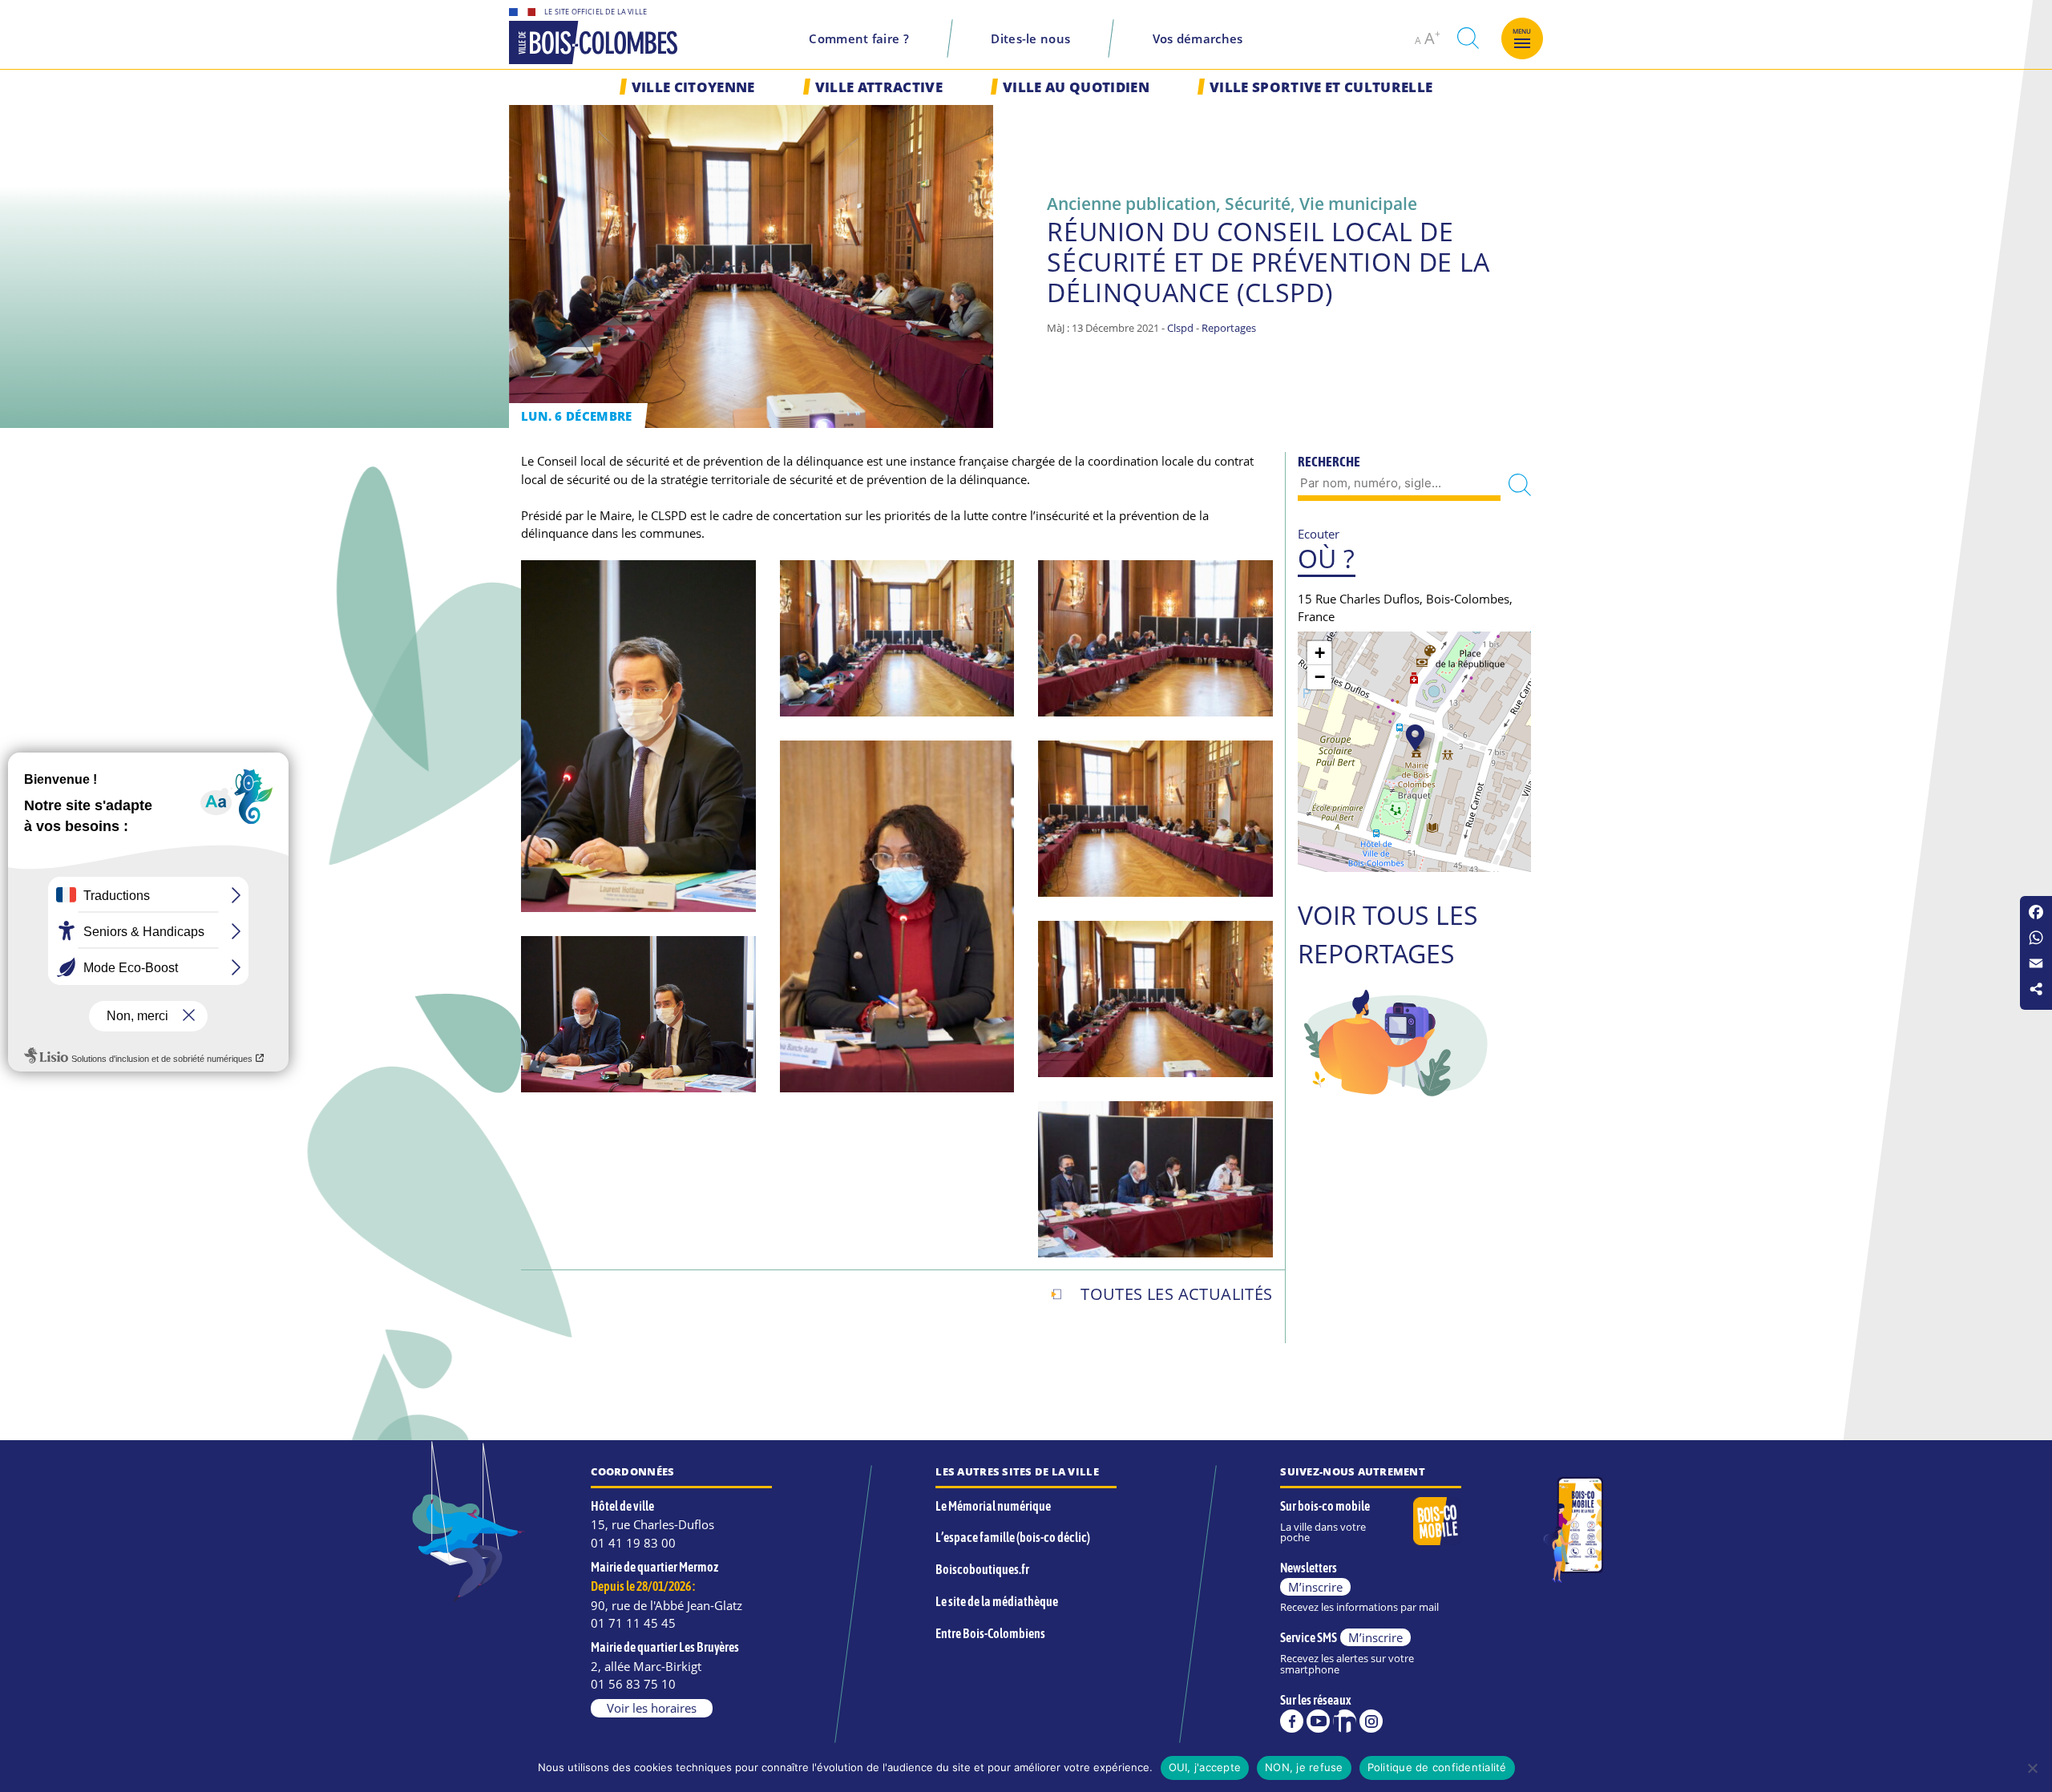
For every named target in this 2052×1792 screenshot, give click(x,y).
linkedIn (1345, 1721)
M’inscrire (1315, 1587)
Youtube (1318, 1721)
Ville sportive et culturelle (1321, 87)
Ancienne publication (1131, 203)
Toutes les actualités (1176, 1294)
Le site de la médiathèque (997, 1601)
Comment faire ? (859, 38)
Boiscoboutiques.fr (982, 1569)
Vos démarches (1198, 38)
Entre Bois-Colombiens (990, 1633)
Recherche (1329, 462)
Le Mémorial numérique (993, 1506)
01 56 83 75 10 (633, 1684)
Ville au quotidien (1076, 87)
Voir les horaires (652, 1708)
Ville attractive (879, 87)
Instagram (1371, 1721)
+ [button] (1320, 653)
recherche (1468, 38)
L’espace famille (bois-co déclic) (1013, 1537)
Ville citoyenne (693, 87)
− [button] (1320, 677)
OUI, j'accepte (1205, 1767)
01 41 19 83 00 (633, 1543)
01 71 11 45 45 (633, 1623)
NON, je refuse (1304, 1767)
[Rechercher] (1520, 484)
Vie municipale (1358, 203)
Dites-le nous (1030, 38)
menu (1522, 31)
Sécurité (1258, 203)
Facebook (1292, 1721)
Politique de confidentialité (1437, 1767)
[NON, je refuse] (2032, 1768)
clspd (1180, 328)
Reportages (1229, 328)
